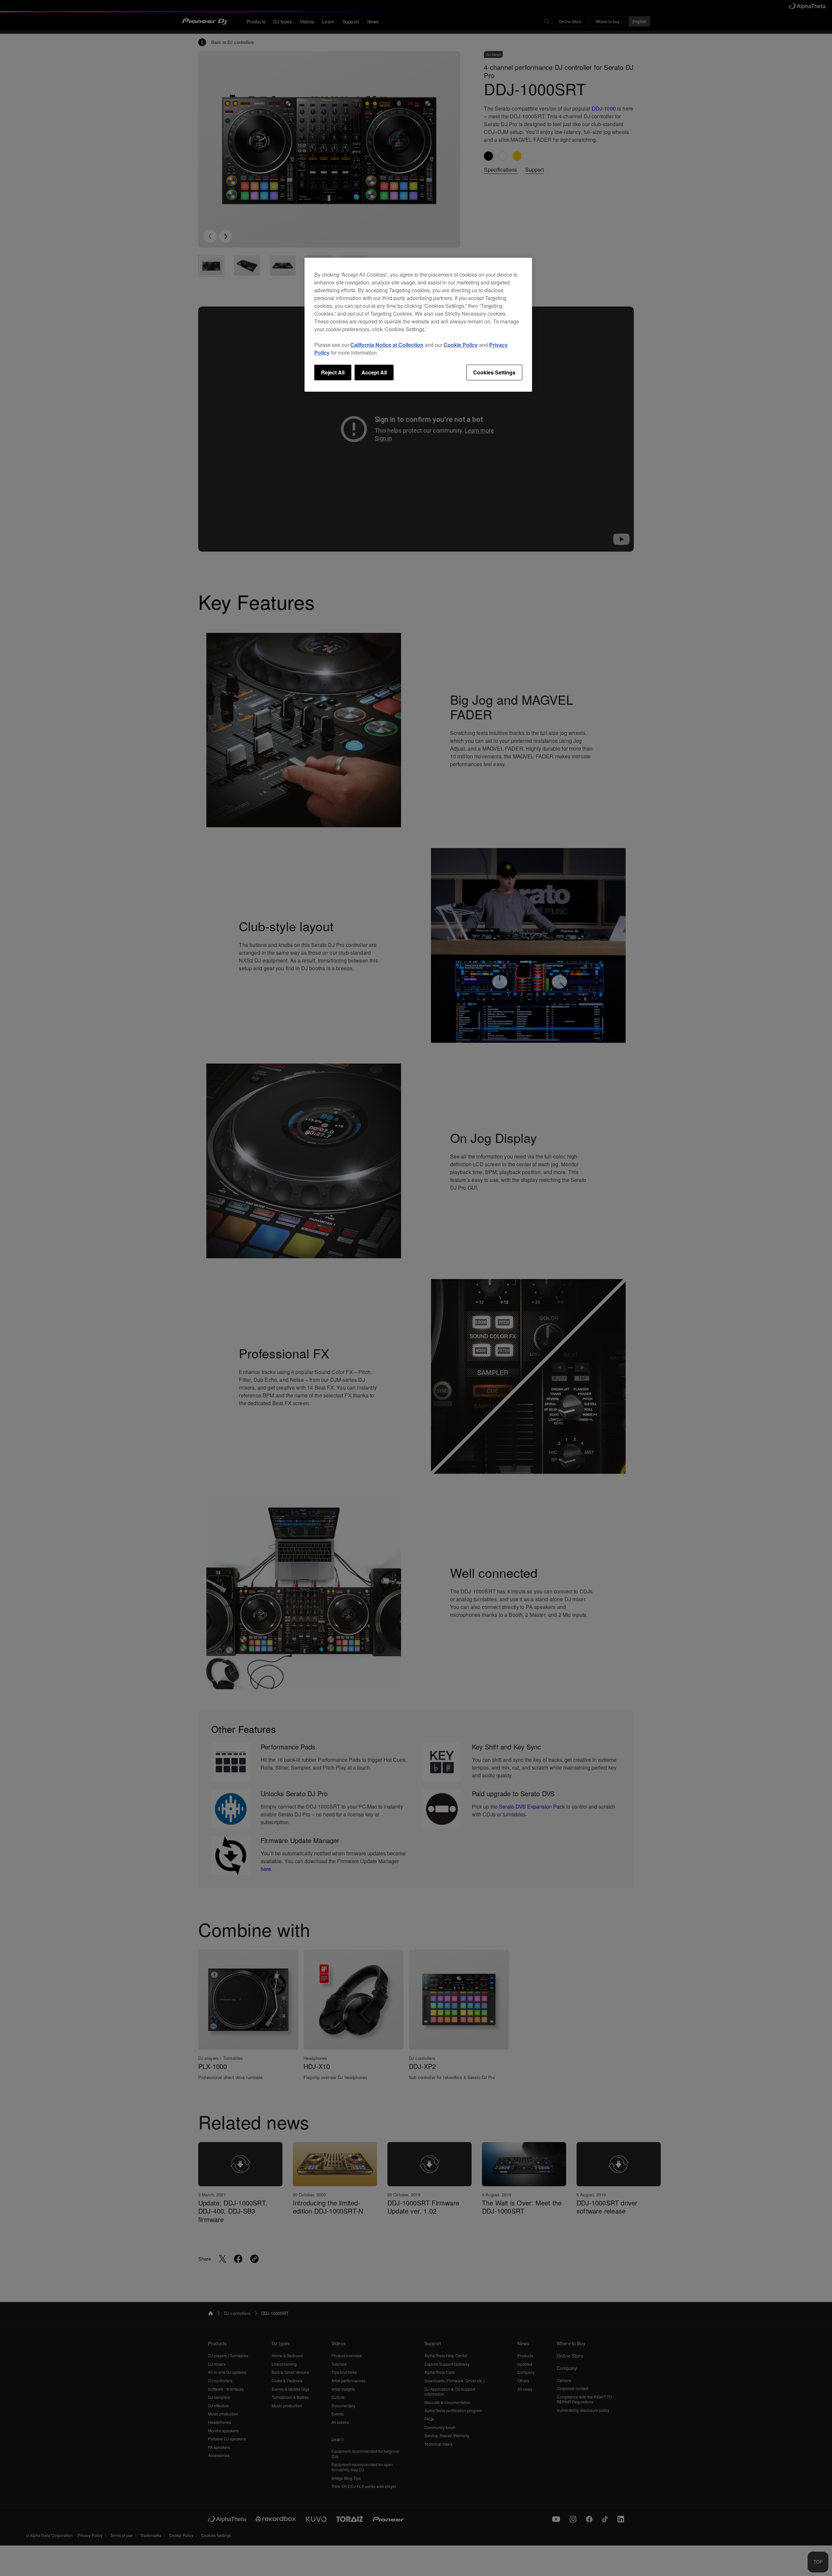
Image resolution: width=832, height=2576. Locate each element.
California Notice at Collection (387, 345)
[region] (418, 325)
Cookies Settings (494, 372)
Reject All (333, 372)
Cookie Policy (461, 345)
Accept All (374, 372)
